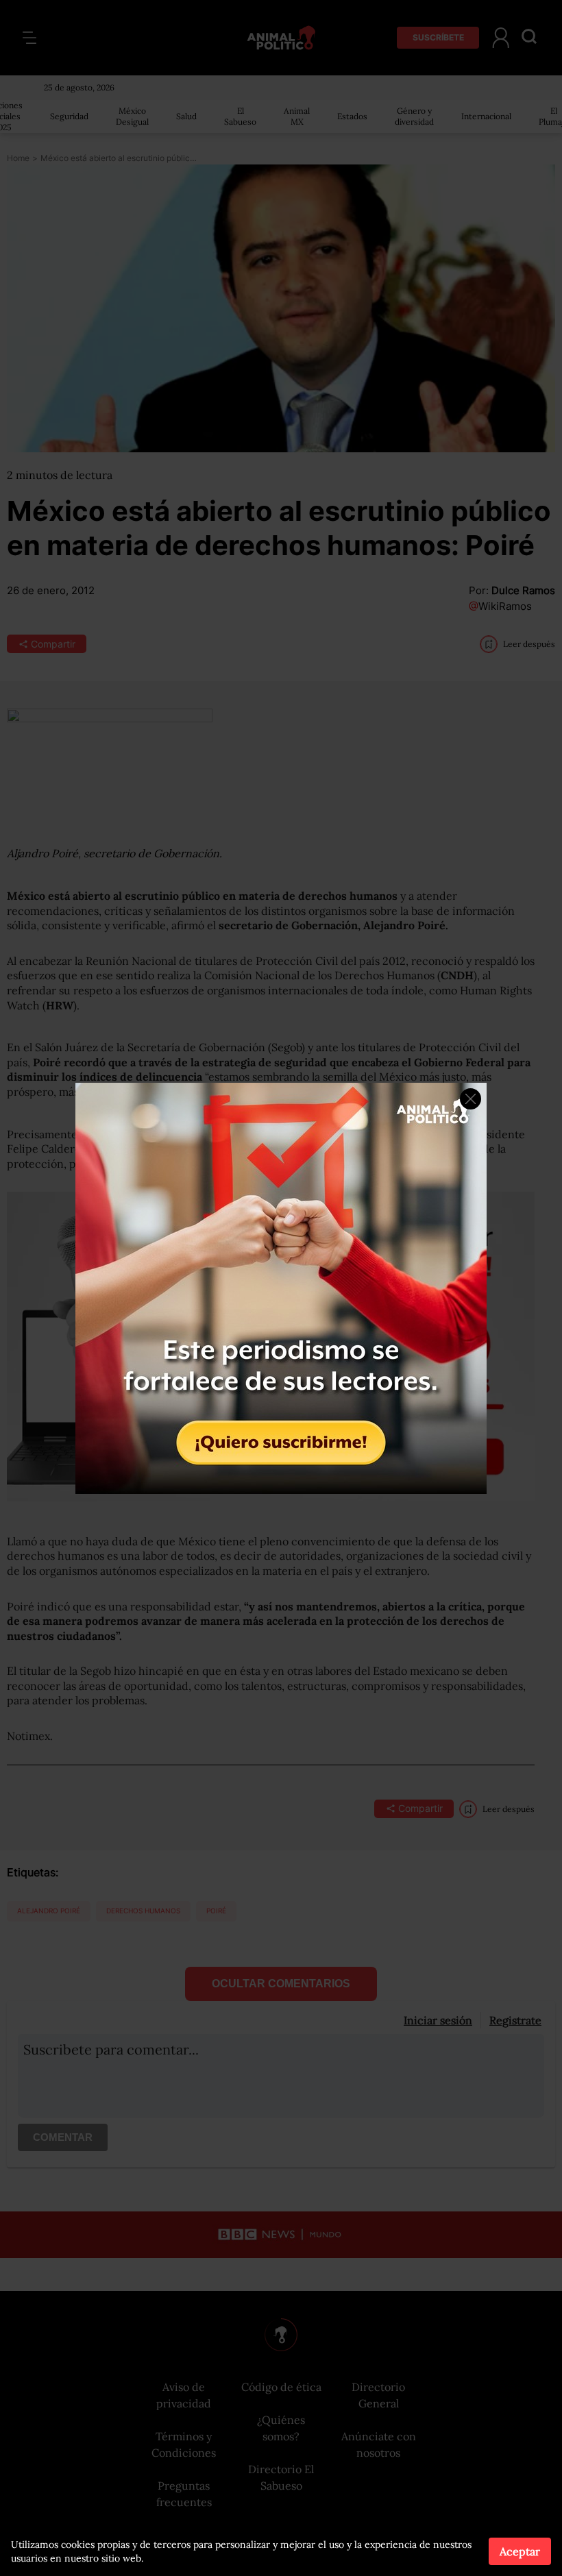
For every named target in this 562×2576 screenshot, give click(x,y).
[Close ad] (471, 1099)
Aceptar (520, 2551)
